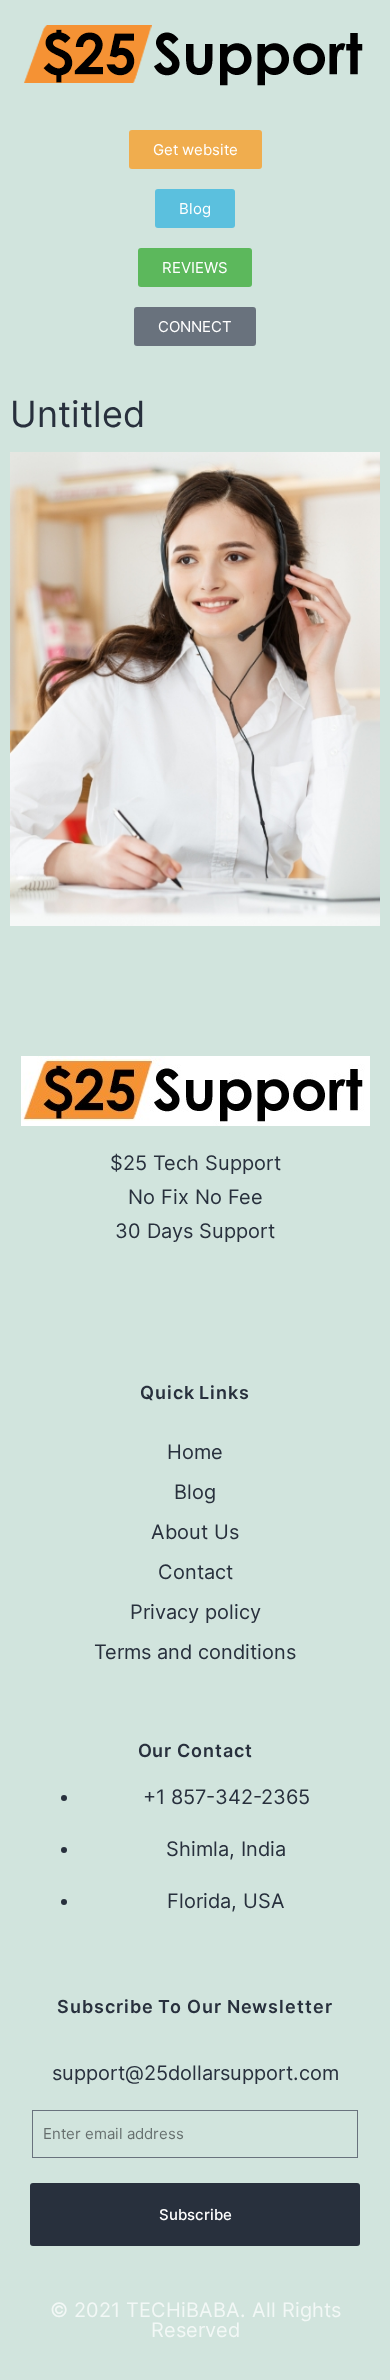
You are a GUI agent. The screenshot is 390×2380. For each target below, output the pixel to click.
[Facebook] (136, 1291)
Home (195, 1452)
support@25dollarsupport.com (195, 2073)
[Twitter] (195, 1291)
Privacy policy (195, 1612)
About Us (195, 1532)
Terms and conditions (195, 1652)
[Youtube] (253, 1291)
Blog (195, 1492)
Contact (195, 1572)
